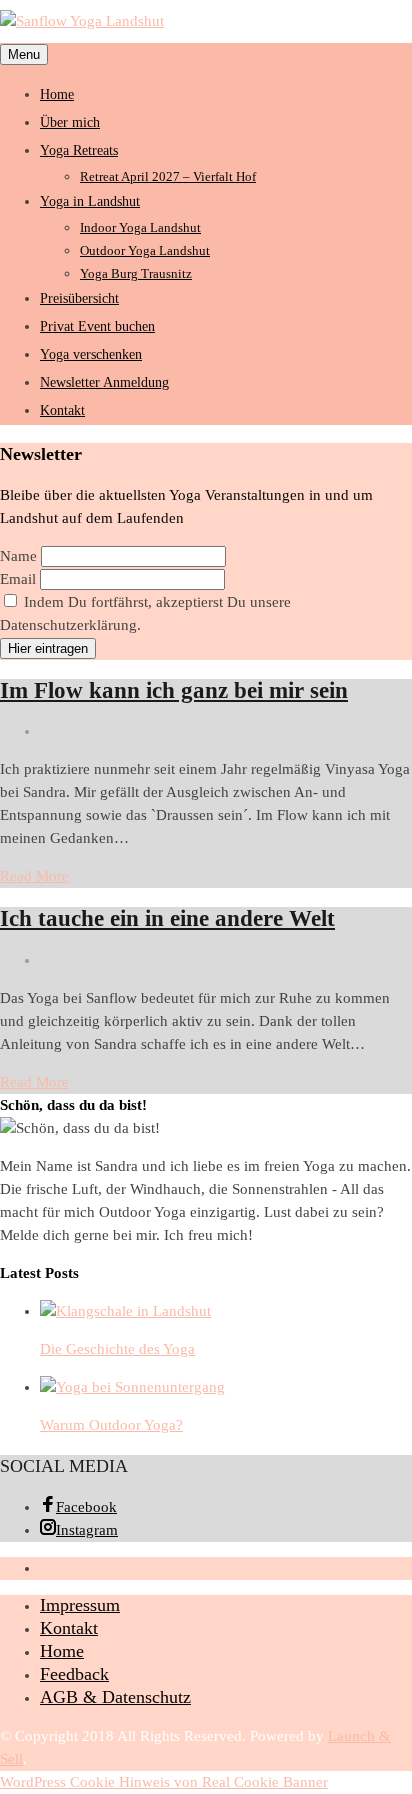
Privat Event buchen (97, 326)
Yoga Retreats (79, 150)
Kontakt (62, 410)
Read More (34, 876)
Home (57, 94)
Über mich (70, 122)
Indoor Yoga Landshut (140, 227)
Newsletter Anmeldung (104, 382)
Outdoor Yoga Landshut (145, 250)
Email (18, 579)
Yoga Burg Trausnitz (136, 273)
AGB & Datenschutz (115, 1697)
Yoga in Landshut (90, 201)
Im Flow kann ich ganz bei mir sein (174, 690)
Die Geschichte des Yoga (117, 1349)
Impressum (80, 1605)
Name (18, 556)
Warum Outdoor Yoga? (111, 1425)
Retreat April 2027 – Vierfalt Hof (168, 176)
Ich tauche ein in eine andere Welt (167, 918)
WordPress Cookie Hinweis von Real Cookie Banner (164, 1782)
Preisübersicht (79, 298)
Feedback (74, 1674)
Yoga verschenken (91, 354)
